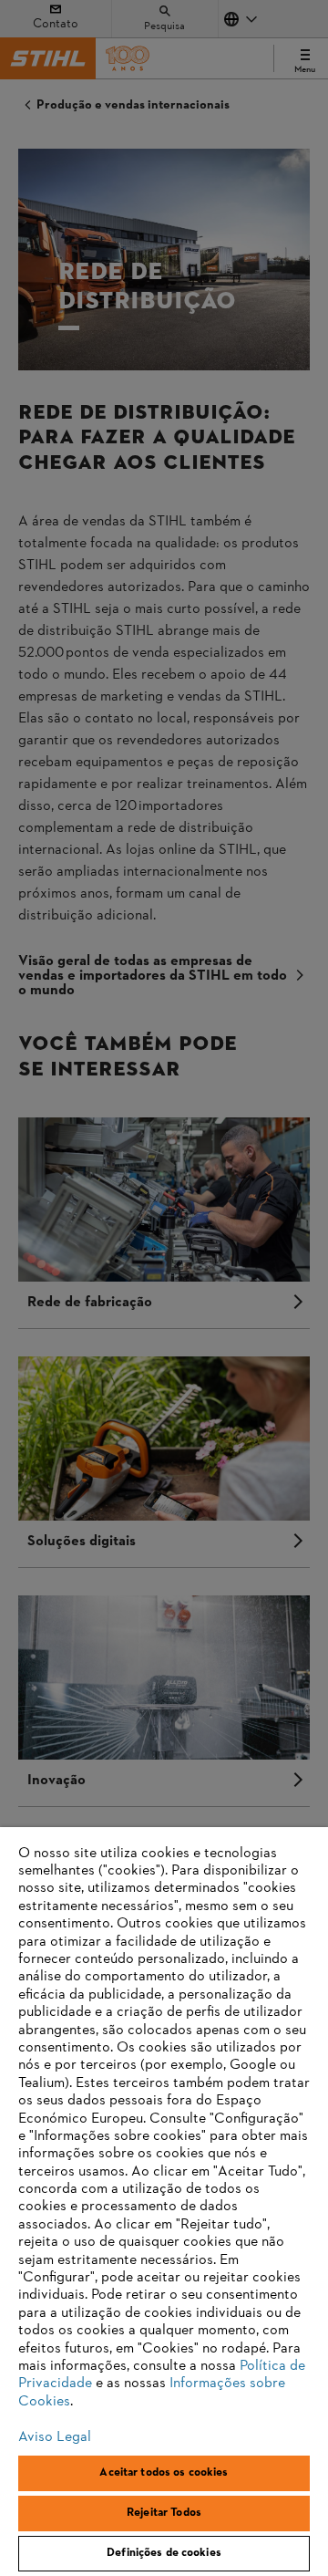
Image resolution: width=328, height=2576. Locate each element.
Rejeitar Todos (164, 2513)
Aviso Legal (55, 2437)
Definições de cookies (164, 2553)
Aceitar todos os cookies (164, 2473)
